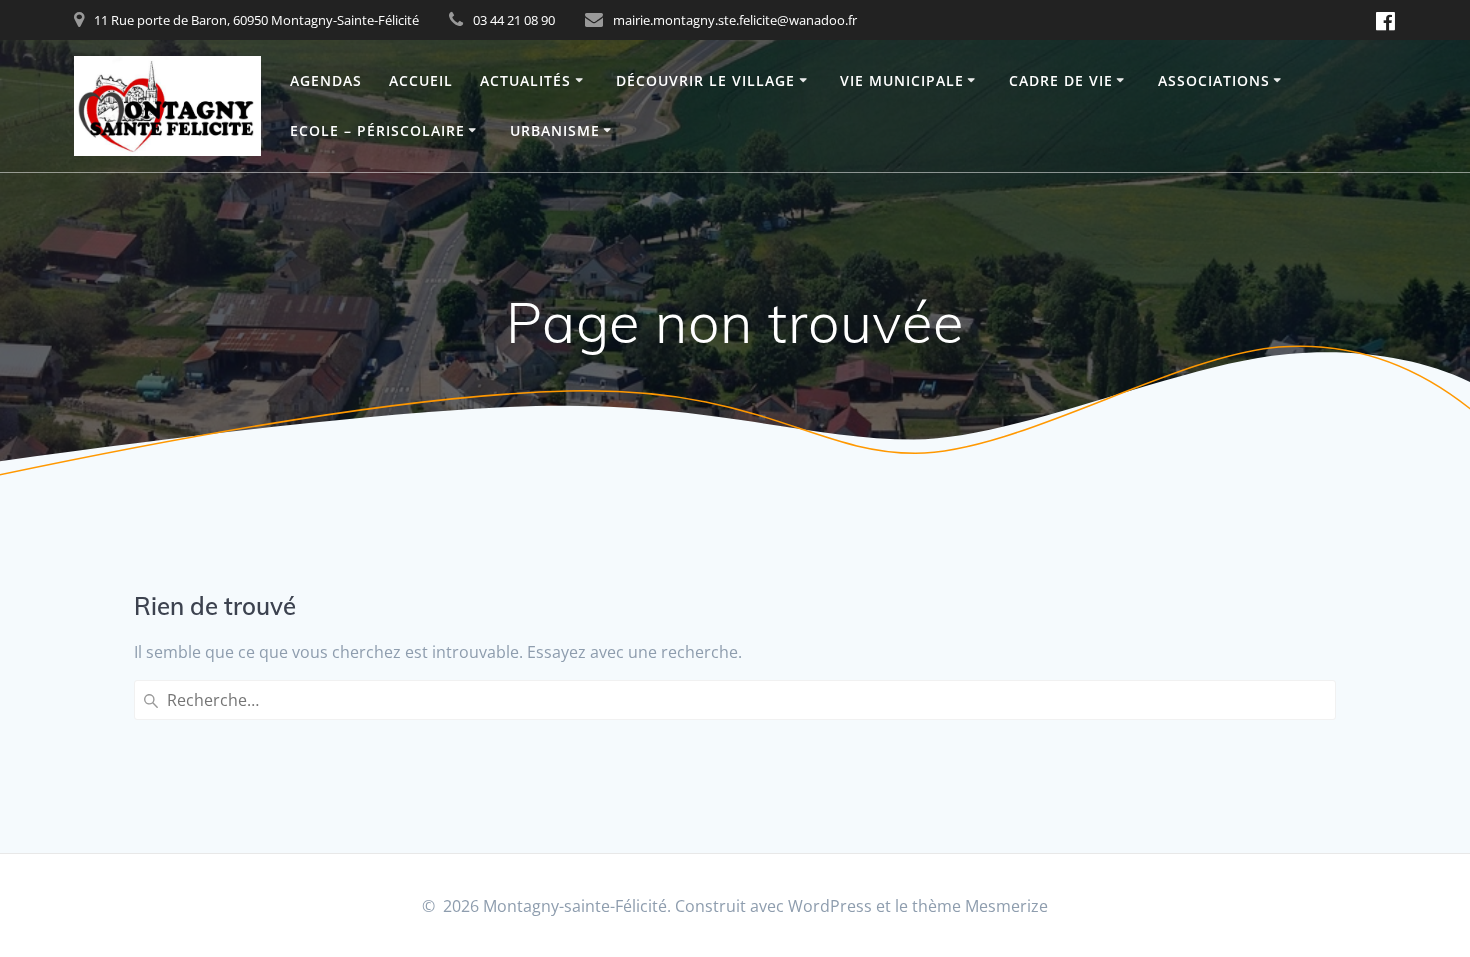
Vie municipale (902, 80)
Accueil (421, 80)
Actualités (525, 80)
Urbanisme (555, 130)
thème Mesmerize (980, 906)
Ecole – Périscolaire (377, 130)
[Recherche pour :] (735, 700)
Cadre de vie (1061, 80)
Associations (1214, 80)
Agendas (326, 80)
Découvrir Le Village (705, 80)
